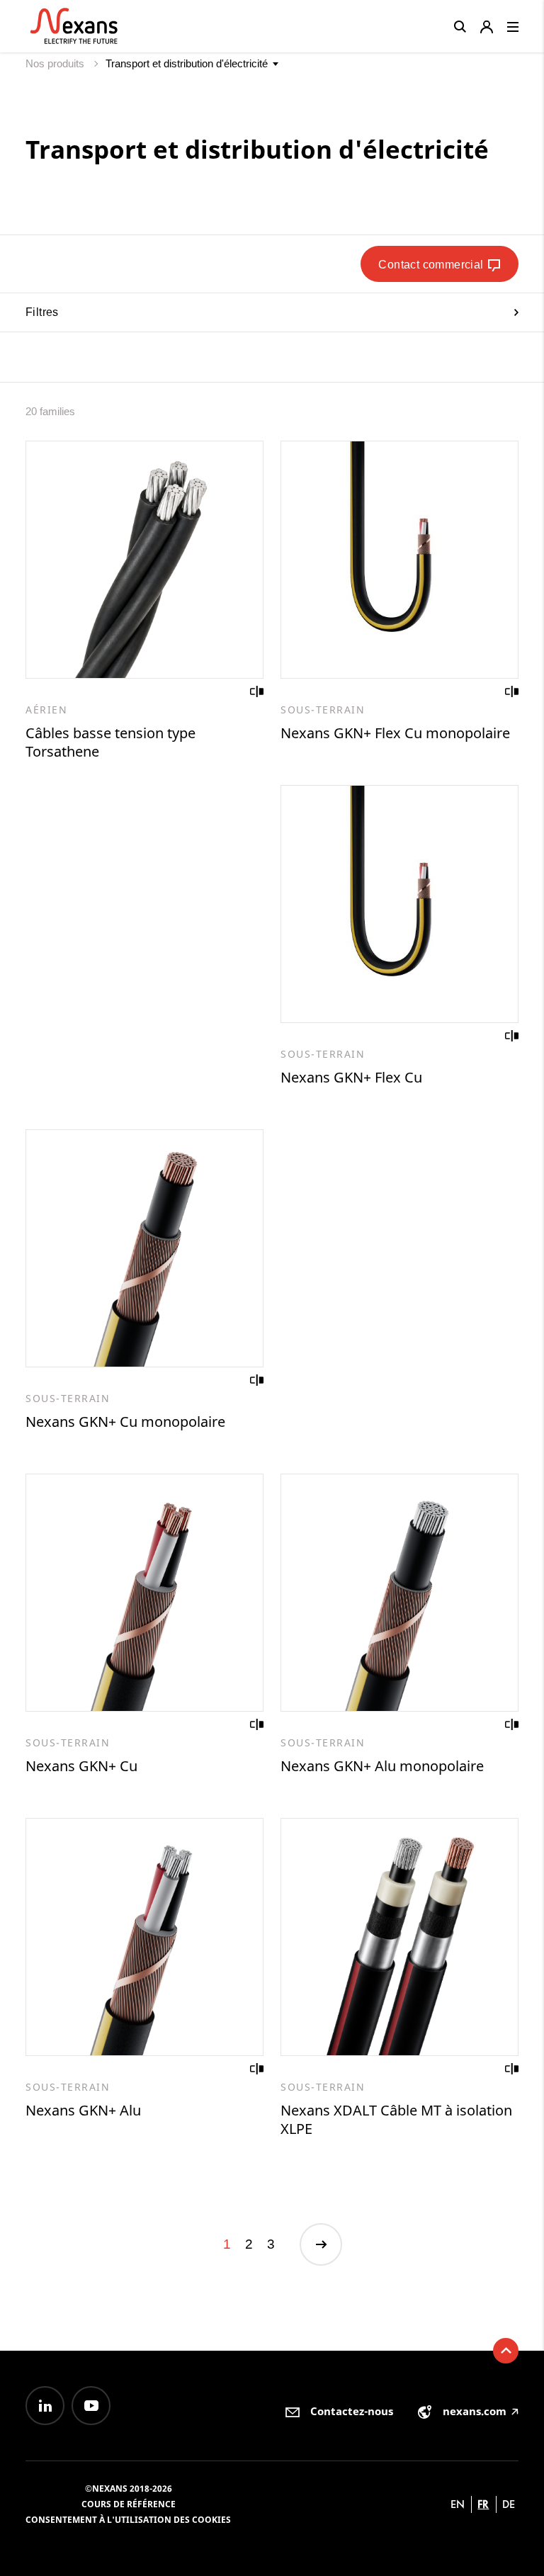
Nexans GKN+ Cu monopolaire (125, 1422)
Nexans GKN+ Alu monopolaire (382, 1766)
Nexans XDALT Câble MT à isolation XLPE (396, 2119)
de (509, 2504)
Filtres (42, 312)
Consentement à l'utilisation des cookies (128, 2520)
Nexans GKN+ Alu (83, 2110)
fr (483, 2504)
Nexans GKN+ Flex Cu (351, 1077)
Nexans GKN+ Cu (81, 1766)
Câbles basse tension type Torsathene (110, 742)
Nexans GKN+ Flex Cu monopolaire (395, 733)
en (458, 2504)
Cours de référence (129, 2504)
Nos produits (56, 63)
